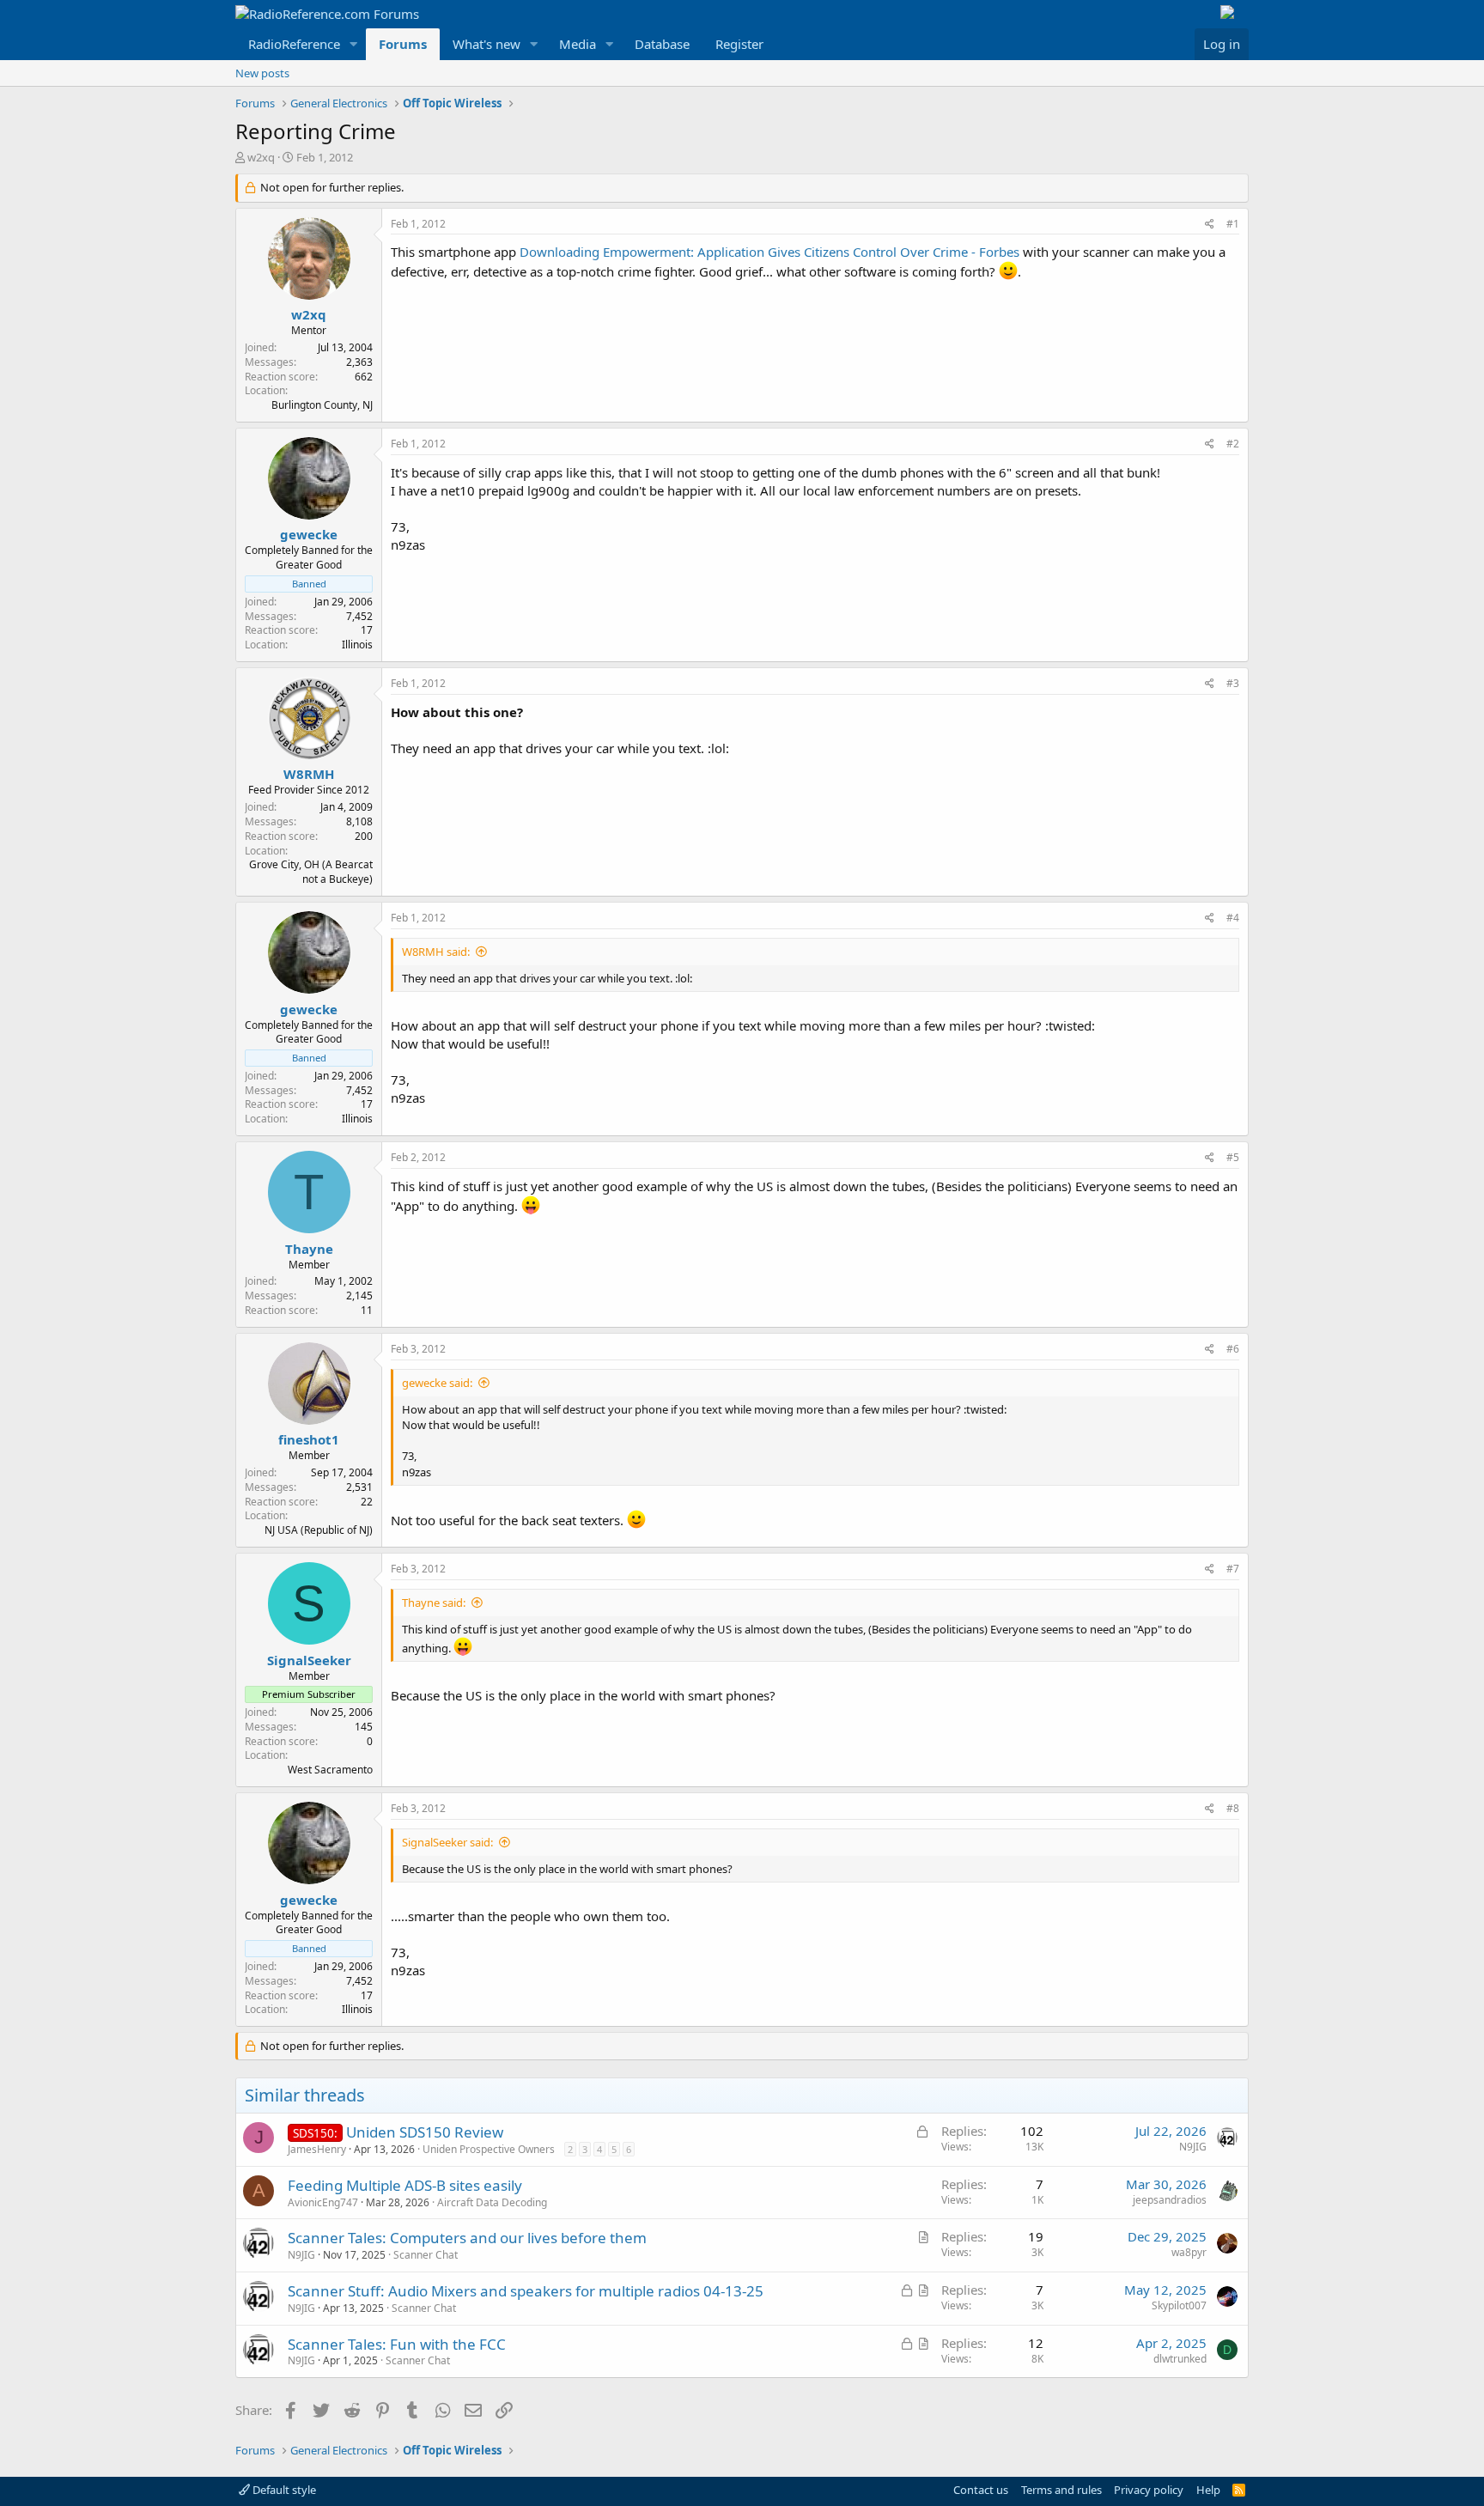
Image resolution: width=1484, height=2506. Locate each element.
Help (1208, 2490)
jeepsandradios (1170, 2200)
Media (578, 44)
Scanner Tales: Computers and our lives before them (467, 2238)
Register (739, 44)
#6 (1233, 1349)
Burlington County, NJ (322, 405)
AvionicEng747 (323, 2202)
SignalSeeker (309, 1660)
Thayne (309, 1249)
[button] (354, 44)
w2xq (261, 157)
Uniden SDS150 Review (425, 2132)
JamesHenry (317, 2149)
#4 (1233, 918)
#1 (1233, 224)
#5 (1233, 1157)
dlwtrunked (1180, 2359)
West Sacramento (330, 1770)
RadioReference (294, 44)
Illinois (357, 645)
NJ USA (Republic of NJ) (319, 1530)
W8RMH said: (436, 952)
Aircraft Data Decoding (492, 2202)
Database (662, 44)
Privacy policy (1149, 2490)
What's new (487, 44)
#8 (1233, 1808)
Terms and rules (1061, 2490)
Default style (283, 2490)
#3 (1233, 683)
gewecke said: (437, 1383)
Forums (403, 44)
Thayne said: (434, 1603)
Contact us (981, 2490)
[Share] (1210, 225)
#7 (1233, 1569)
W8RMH (309, 774)
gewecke (309, 534)
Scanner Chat (426, 2255)
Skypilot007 (1179, 2305)
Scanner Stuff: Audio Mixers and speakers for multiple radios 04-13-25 (526, 2291)
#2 (1233, 444)
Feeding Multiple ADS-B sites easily (405, 2185)
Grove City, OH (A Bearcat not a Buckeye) (311, 872)
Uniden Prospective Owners (489, 2149)
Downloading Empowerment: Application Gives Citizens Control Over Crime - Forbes (769, 252)
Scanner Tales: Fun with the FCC (397, 2344)
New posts (262, 73)
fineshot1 (309, 1439)
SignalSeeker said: (447, 1842)
